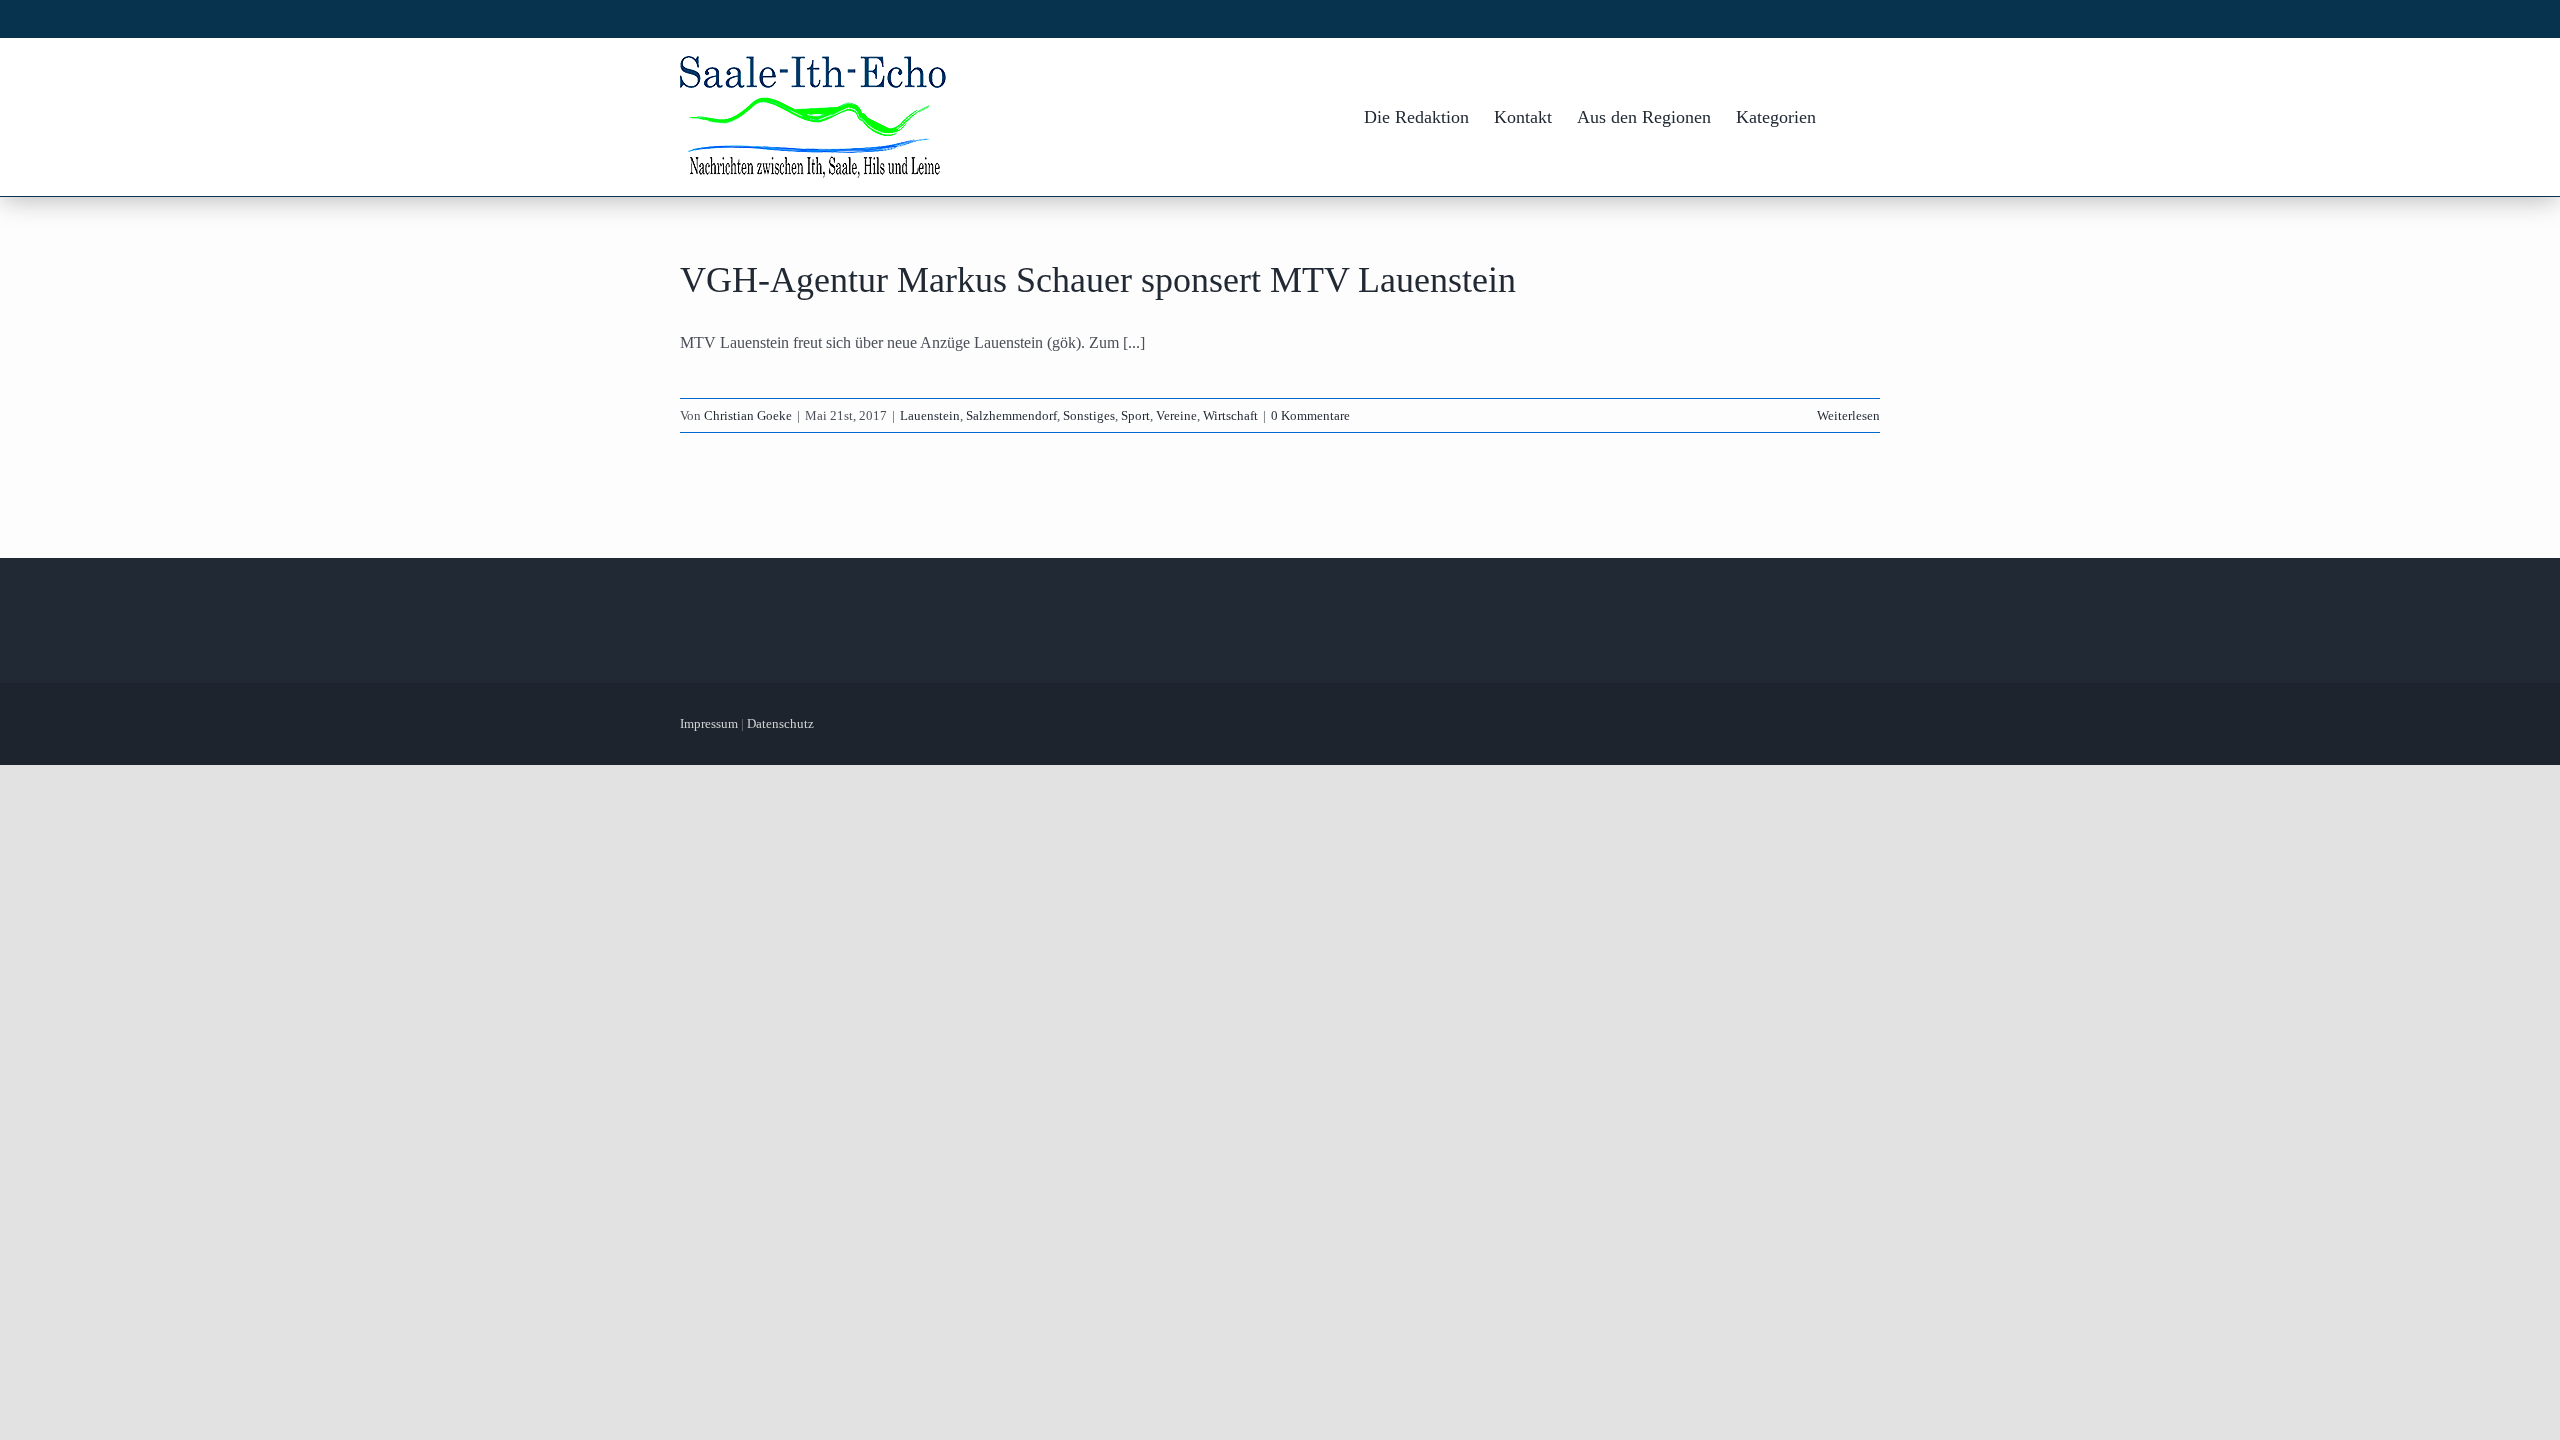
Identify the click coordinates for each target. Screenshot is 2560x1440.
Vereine (1176, 415)
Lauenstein (930, 415)
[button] (1848, 117)
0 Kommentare (1310, 415)
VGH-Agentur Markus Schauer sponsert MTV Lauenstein (1098, 280)
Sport (1135, 415)
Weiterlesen (1848, 415)
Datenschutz (780, 723)
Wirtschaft (1230, 415)
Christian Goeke (748, 415)
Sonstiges (1089, 415)
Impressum (709, 723)
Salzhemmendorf (1011, 415)
